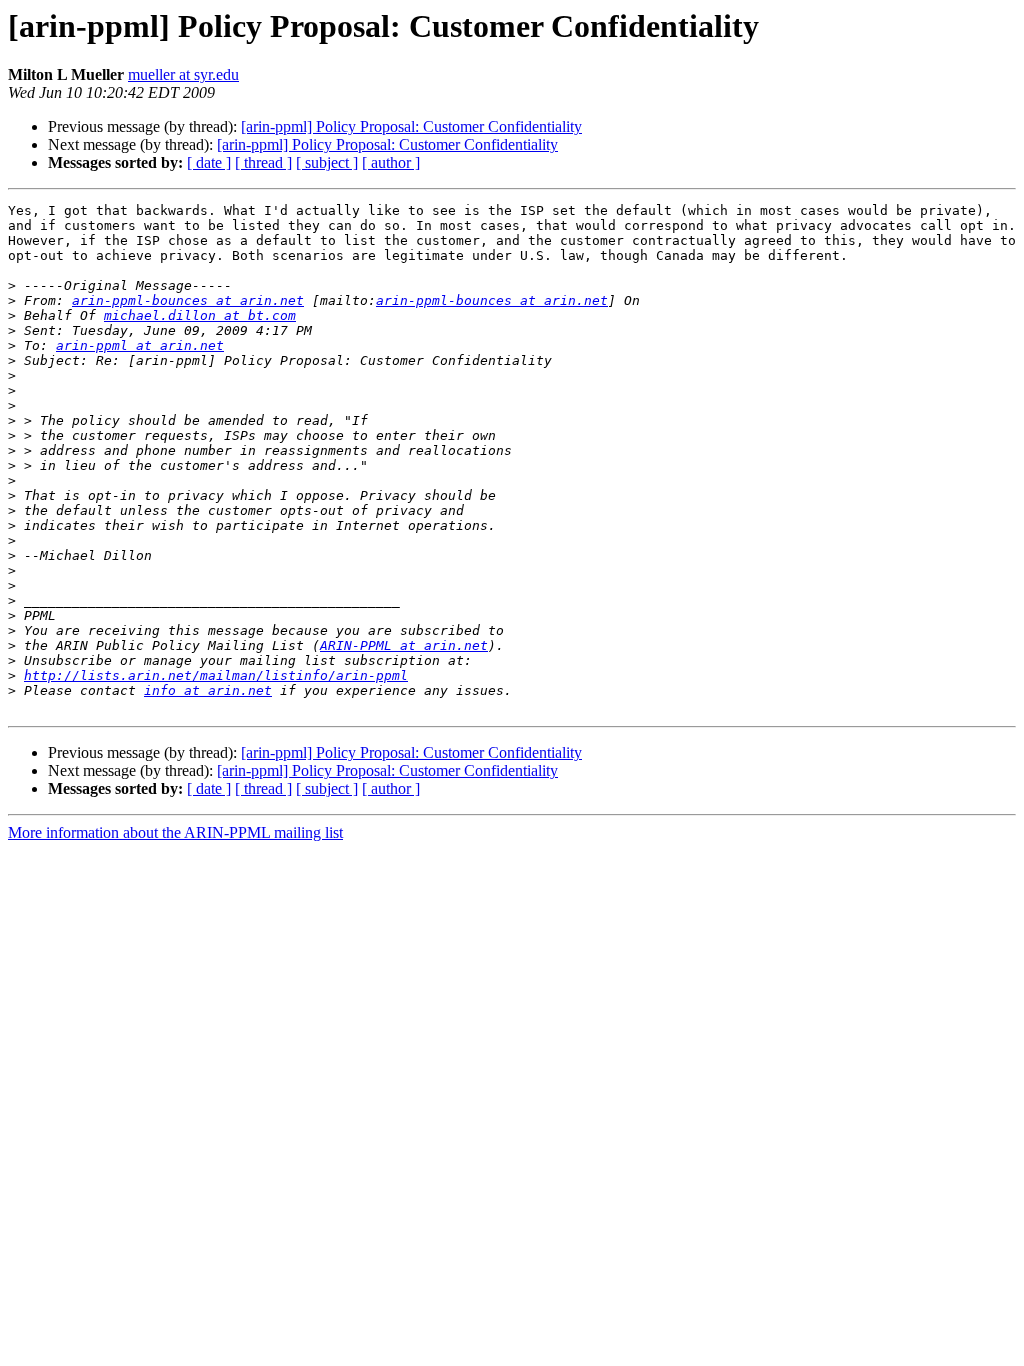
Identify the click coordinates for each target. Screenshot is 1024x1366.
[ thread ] (263, 162)
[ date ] (209, 162)
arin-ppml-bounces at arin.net (188, 300)
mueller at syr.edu (183, 74)
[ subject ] (327, 162)
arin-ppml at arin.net (140, 345)
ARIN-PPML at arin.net (404, 645)
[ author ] (391, 162)
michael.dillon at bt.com (200, 315)
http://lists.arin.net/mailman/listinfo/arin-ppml (216, 675)
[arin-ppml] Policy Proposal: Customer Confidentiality (411, 126)
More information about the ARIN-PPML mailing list (175, 832)
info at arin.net (208, 690)
